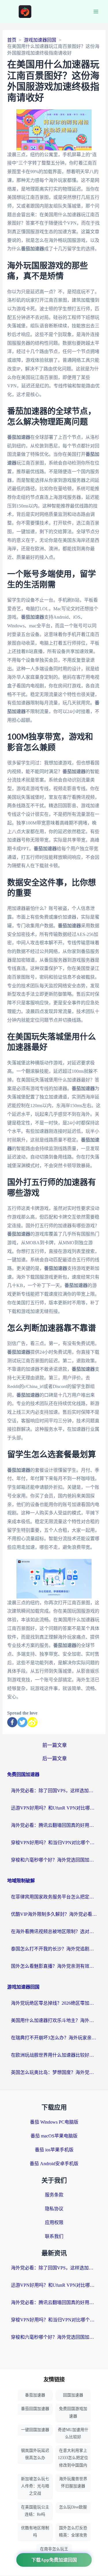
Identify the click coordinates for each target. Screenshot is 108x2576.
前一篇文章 (55, 1745)
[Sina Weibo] (32, 1722)
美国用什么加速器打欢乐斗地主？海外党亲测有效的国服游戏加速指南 (54, 2020)
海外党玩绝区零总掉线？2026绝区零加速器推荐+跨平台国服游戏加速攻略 (54, 2003)
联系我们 (54, 2236)
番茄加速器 (35, 2395)
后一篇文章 (55, 1759)
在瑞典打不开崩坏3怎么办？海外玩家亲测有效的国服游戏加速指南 (54, 2038)
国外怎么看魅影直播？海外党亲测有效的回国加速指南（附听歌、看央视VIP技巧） (54, 1966)
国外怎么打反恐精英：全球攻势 (73, 2532)
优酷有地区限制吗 (35, 2532)
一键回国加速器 (35, 2430)
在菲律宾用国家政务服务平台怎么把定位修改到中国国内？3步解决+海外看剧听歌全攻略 (54, 1897)
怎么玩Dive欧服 (73, 2507)
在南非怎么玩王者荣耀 (54, 2553)
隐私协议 (54, 2209)
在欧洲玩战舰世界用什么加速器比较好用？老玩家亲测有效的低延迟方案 (54, 2055)
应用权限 (54, 2222)
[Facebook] (12, 1722)
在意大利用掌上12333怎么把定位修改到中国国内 (73, 2458)
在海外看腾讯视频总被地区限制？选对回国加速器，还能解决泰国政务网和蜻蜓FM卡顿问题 (54, 1931)
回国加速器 (73, 2395)
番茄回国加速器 (35, 2409)
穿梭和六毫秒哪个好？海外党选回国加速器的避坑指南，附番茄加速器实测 (54, 1860)
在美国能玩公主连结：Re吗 (35, 2511)
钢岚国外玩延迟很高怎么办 (35, 2454)
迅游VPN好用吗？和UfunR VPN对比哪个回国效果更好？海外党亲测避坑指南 (54, 1808)
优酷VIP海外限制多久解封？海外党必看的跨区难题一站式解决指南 (54, 1914)
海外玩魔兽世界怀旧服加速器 (73, 2482)
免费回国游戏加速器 (73, 2412)
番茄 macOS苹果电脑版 (54, 2136)
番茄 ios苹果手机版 (54, 2150)
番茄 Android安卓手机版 (54, 2164)
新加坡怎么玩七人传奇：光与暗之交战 (35, 2486)
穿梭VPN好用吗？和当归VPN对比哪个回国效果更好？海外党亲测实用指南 (54, 1843)
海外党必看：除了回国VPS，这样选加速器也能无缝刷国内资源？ (54, 1791)
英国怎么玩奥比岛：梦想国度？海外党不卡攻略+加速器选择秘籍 (54, 2072)
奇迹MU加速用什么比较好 (73, 2433)
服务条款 (54, 2195)
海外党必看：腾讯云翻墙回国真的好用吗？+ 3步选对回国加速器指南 (54, 1825)
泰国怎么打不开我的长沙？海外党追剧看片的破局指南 (54, 1949)
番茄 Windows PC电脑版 (54, 2122)
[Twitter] (22, 1722)
